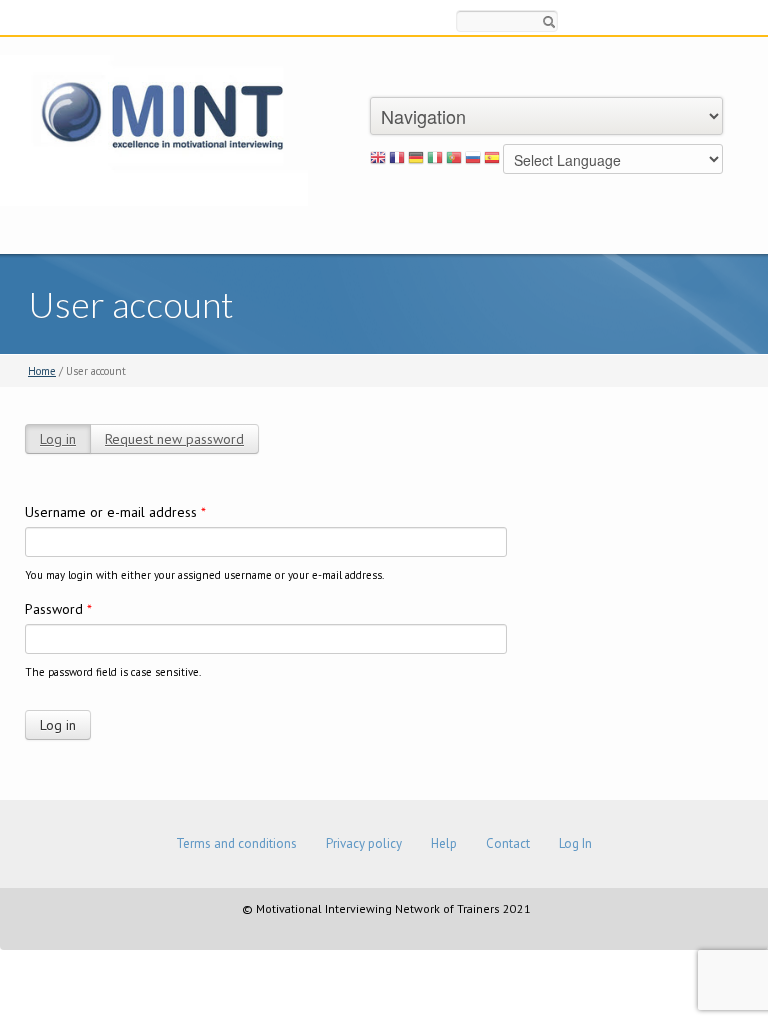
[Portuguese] (454, 161)
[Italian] (435, 161)
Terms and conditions (236, 843)
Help (444, 843)
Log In (575, 843)
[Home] (154, 129)
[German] (416, 161)
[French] (397, 161)
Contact (508, 843)
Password (58, 609)
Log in (58, 439)
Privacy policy (364, 843)
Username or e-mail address (115, 512)
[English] (378, 161)
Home (42, 371)
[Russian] (473, 161)
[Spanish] (492, 161)
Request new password (174, 439)
